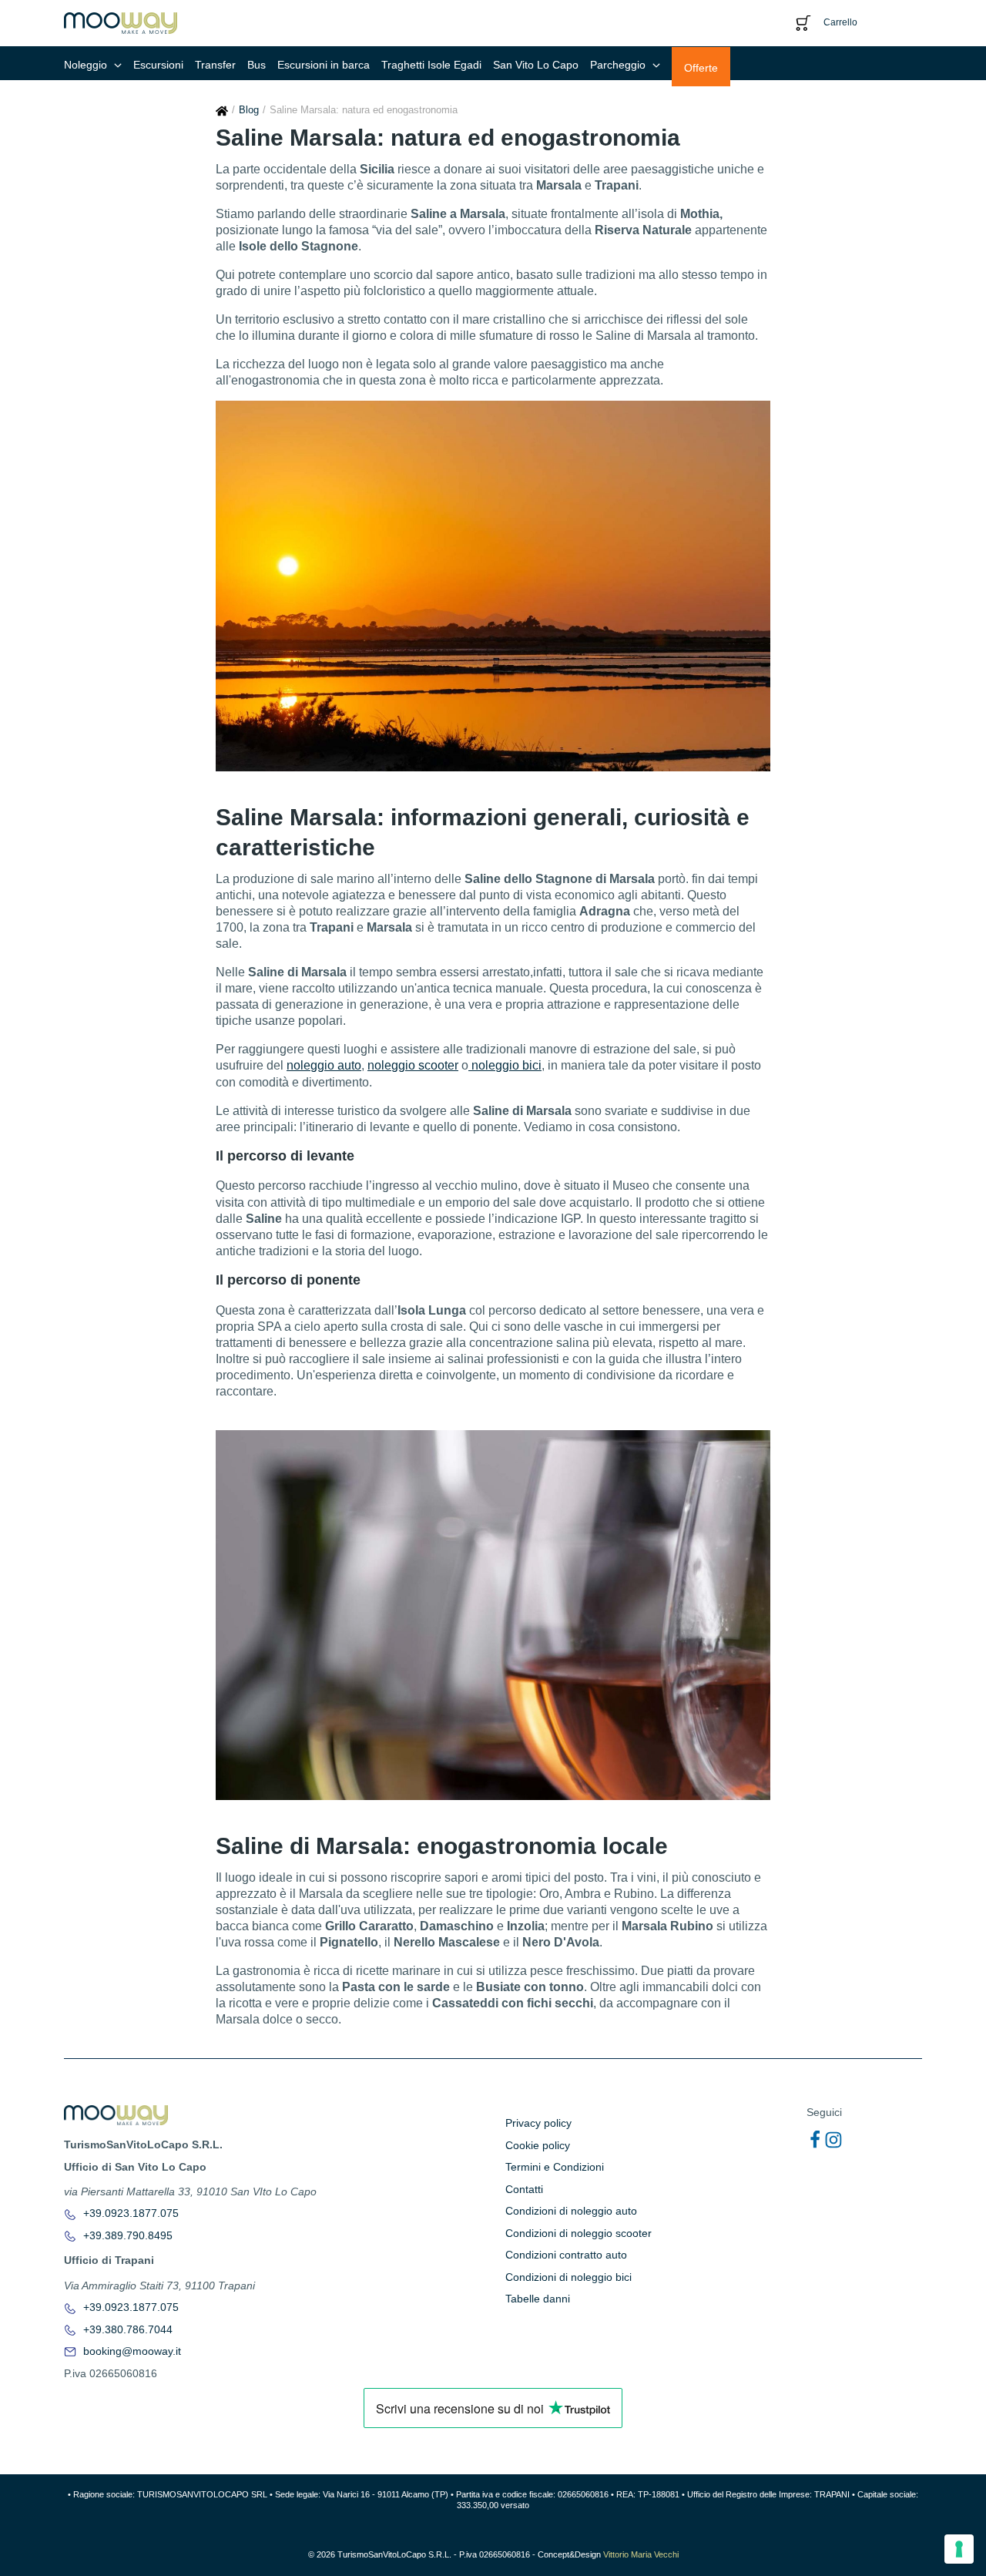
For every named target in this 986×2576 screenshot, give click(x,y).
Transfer (215, 65)
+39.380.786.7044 (126, 2329)
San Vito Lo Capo (536, 65)
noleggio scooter (413, 1065)
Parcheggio (619, 65)
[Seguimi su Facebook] (815, 2140)
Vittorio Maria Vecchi (641, 2554)
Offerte (701, 68)
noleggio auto (324, 1065)
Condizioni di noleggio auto (571, 2211)
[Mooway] (121, 22)
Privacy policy (538, 2123)
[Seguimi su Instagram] (833, 2140)
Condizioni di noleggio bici (568, 2277)
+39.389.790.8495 (126, 2235)
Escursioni (158, 65)
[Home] (222, 110)
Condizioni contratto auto (566, 2255)
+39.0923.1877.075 (129, 2213)
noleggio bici (505, 1065)
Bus (257, 65)
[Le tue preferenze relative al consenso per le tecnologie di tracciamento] (959, 2549)
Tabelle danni (538, 2299)
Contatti (524, 2189)
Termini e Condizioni (555, 2167)
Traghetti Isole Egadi (431, 65)
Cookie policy (538, 2145)
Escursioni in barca (324, 65)
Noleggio (87, 65)
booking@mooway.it (131, 2351)
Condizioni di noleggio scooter (579, 2233)
